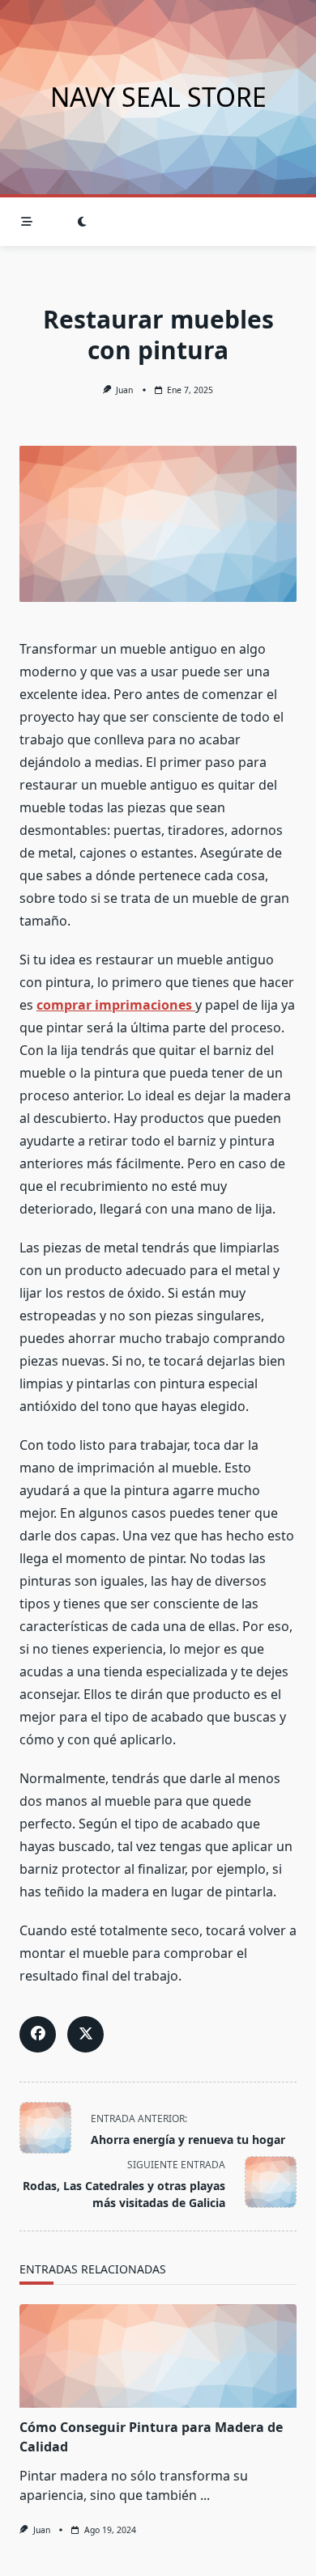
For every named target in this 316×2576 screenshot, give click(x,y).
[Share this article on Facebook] (38, 2034)
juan (124, 390)
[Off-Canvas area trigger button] (27, 222)
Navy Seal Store (158, 97)
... (205, 2495)
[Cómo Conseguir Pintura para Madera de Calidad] (158, 2356)
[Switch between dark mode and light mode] (82, 222)
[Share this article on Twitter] (85, 2034)
